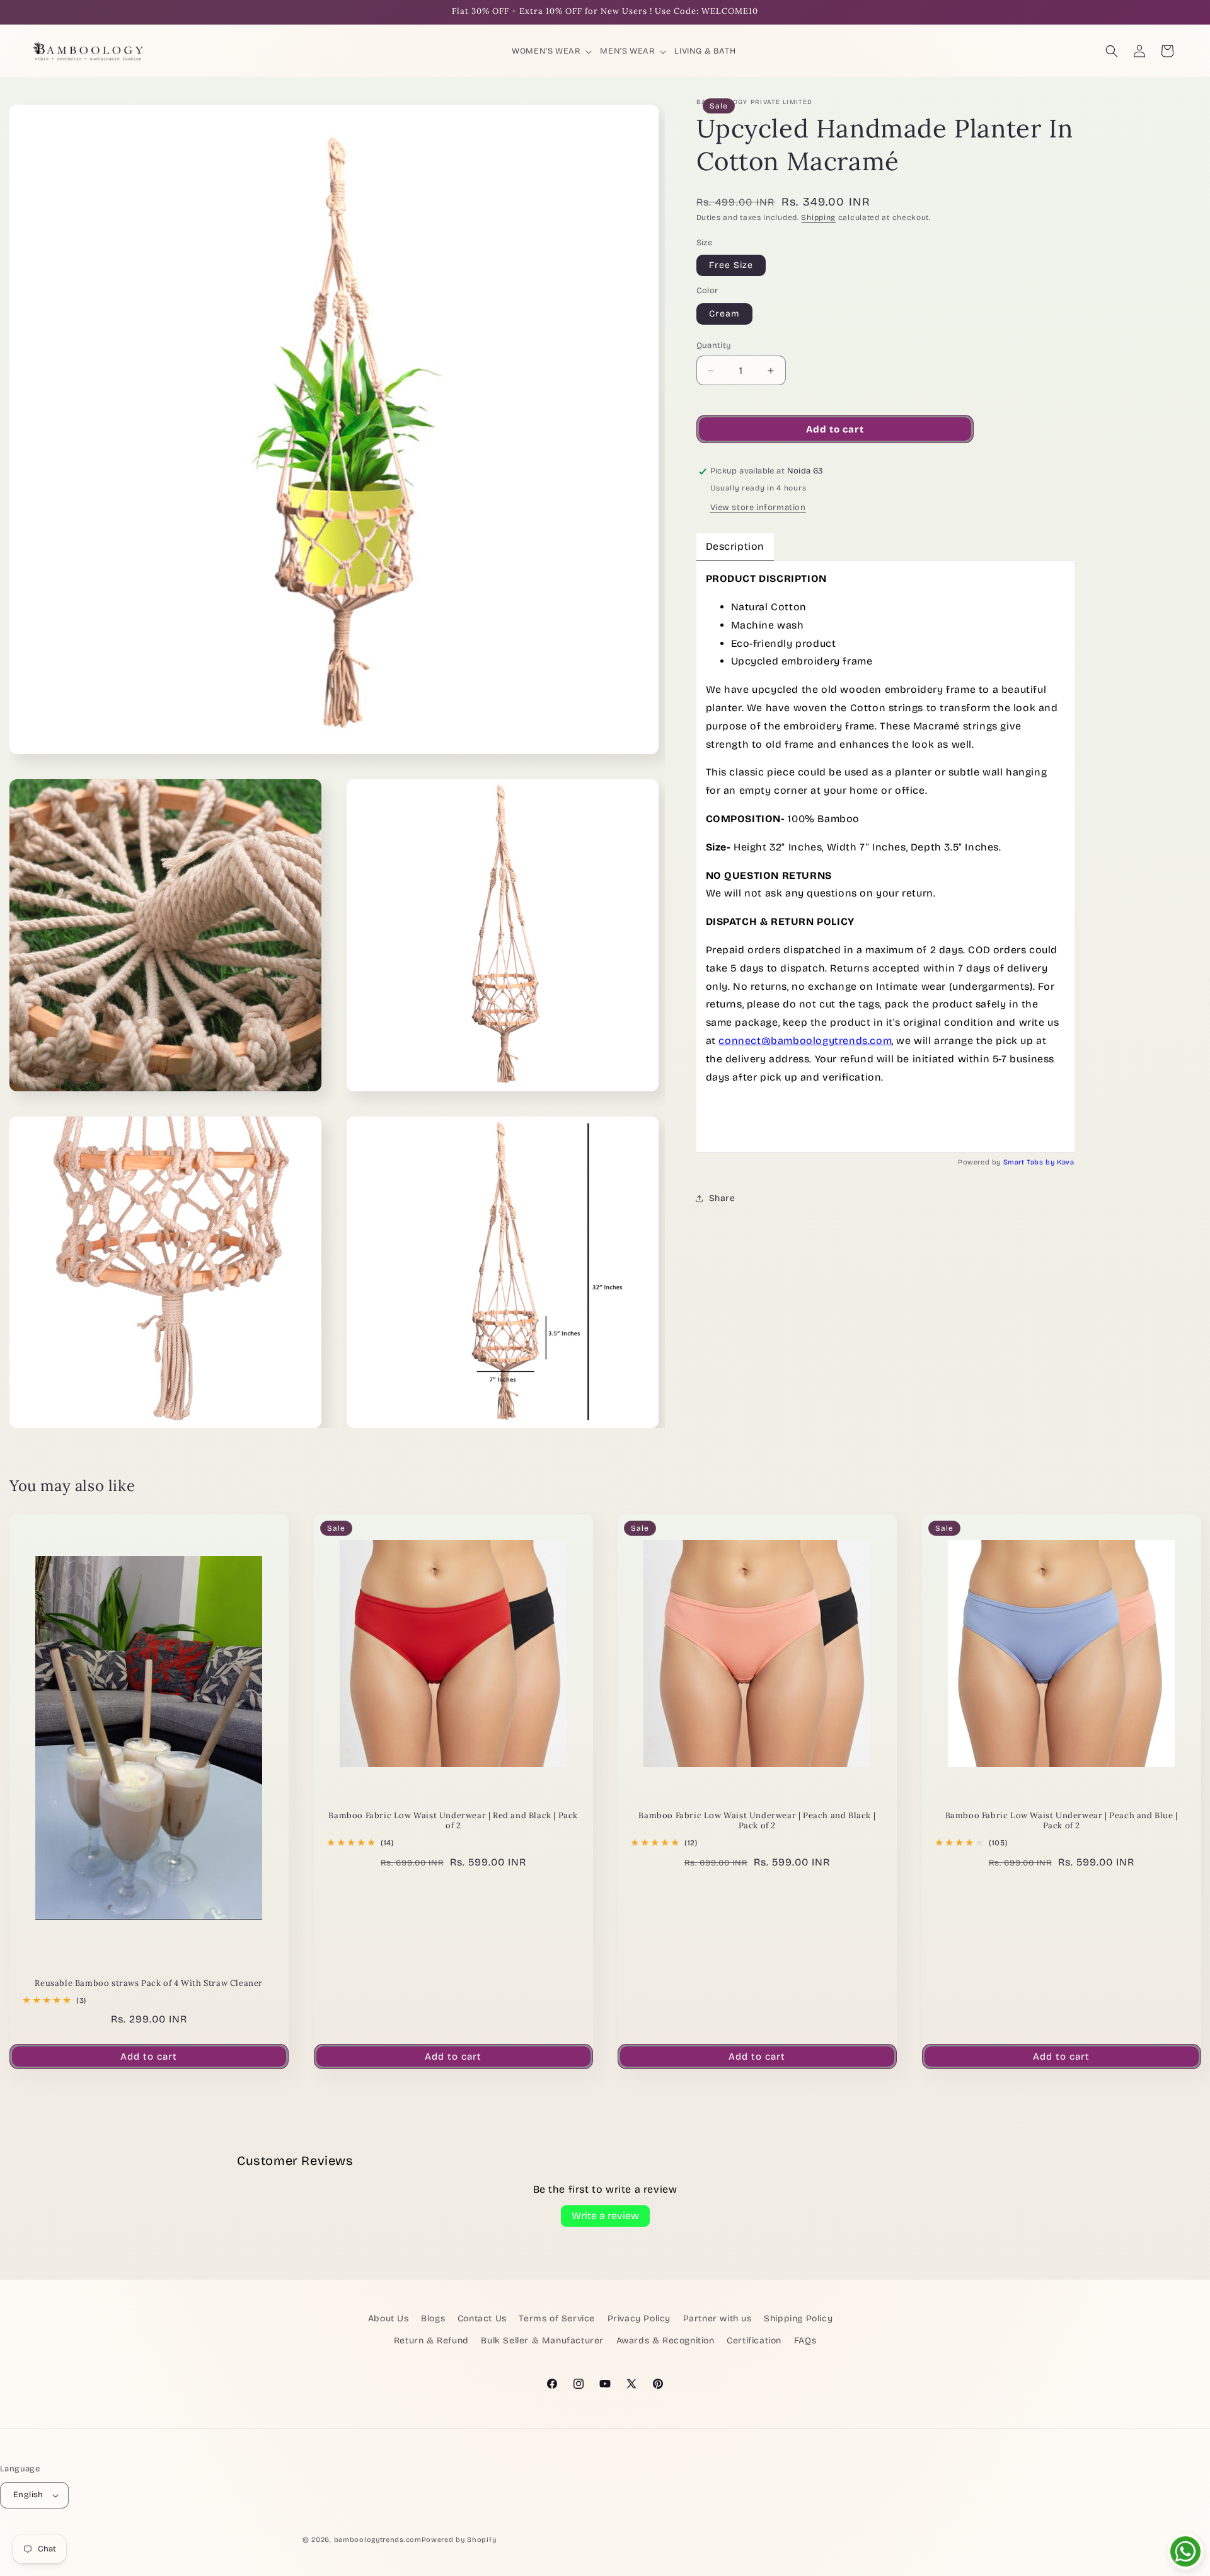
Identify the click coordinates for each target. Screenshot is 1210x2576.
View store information (758, 508)
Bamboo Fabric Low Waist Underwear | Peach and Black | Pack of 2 (757, 1821)
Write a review (605, 2216)
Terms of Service (557, 2318)
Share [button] (722, 1198)
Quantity (714, 345)
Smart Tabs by (1030, 1162)
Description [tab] (735, 546)
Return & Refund (431, 2341)
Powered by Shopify (459, 2540)
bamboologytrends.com (378, 2540)
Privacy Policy (639, 2318)
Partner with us (717, 2318)
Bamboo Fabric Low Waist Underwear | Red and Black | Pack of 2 (453, 1821)
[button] (553, 51)
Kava (1065, 1162)
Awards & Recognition (665, 2341)
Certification (754, 2341)
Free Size (731, 265)
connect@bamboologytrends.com (805, 1041)
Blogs (433, 2318)
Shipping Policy (798, 2318)
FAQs (805, 2341)
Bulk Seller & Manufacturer (542, 2341)
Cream (724, 314)
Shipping (818, 218)
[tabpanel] (885, 856)
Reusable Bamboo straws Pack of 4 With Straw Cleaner (149, 1983)
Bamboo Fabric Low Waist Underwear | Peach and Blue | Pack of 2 (1061, 1821)
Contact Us (482, 2318)
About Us (389, 2318)
